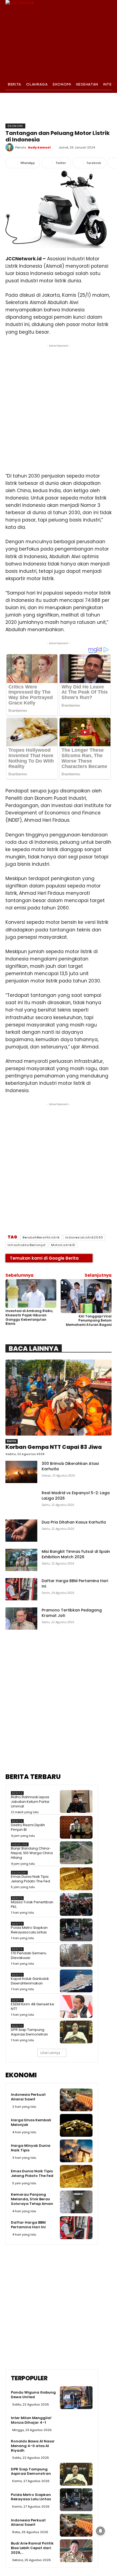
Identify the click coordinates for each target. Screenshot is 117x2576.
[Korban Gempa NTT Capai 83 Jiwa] (59, 1398)
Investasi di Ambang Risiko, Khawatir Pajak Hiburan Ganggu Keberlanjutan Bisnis (29, 1317)
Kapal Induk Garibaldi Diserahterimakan (30, 1981)
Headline (20, 1845)
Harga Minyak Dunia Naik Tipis (31, 2148)
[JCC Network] (59, 39)
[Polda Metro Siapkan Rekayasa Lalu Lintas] (76, 1930)
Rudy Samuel (39, 147)
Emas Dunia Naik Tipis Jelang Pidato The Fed (30, 1879)
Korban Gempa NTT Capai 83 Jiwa (54, 1447)
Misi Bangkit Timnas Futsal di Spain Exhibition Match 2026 (76, 1554)
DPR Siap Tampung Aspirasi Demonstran (29, 2032)
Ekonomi (15, 126)
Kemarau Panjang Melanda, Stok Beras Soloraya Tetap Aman (32, 2199)
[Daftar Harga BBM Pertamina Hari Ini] (21, 1589)
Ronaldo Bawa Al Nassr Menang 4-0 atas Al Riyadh (33, 2446)
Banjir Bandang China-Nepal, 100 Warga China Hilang (32, 1853)
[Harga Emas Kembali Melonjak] (76, 2125)
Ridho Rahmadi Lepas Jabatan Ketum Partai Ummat (30, 1802)
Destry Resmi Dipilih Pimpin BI (28, 1827)
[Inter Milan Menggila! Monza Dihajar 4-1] (76, 2423)
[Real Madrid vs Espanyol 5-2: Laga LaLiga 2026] (21, 1501)
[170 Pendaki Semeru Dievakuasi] (76, 1955)
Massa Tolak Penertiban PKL (32, 1904)
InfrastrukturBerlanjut (27, 1245)
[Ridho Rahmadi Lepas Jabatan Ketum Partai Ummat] (76, 1801)
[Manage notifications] (100, 2531)
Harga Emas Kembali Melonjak (31, 2122)
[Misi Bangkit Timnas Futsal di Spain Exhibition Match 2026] (21, 1560)
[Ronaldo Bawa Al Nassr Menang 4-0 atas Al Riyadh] (76, 2449)
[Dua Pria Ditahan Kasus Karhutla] (21, 1531)
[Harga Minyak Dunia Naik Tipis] (76, 2151)
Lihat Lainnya (50, 2053)
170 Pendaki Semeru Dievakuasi (29, 1955)
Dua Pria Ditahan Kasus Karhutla (74, 1522)
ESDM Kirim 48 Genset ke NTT (33, 2006)
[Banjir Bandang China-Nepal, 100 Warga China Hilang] (76, 1853)
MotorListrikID (63, 1245)
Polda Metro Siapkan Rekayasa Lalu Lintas (29, 1930)
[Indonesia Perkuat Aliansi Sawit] (76, 2100)
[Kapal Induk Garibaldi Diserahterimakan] (76, 1981)
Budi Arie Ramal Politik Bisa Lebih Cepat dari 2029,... (32, 2548)
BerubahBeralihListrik (41, 1237)
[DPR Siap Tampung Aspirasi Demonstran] (76, 2032)
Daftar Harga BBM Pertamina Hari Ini (28, 2225)
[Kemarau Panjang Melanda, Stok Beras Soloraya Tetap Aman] (76, 2202)
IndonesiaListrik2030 (84, 1237)
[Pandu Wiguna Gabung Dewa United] (76, 2398)
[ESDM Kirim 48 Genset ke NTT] (76, 2006)
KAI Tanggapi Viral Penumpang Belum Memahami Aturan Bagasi (89, 1320)
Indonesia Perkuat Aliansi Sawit (28, 2097)
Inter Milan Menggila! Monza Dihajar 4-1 (31, 2420)
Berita (12, 1441)
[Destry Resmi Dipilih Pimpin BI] (76, 1827)
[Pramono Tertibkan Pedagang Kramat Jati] (21, 1619)
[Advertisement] (59, 407)
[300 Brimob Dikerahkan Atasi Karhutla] (21, 1472)
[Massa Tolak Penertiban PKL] (76, 1904)
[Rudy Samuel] (10, 147)
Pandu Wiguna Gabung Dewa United (33, 2395)
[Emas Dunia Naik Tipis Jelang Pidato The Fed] (76, 1879)
